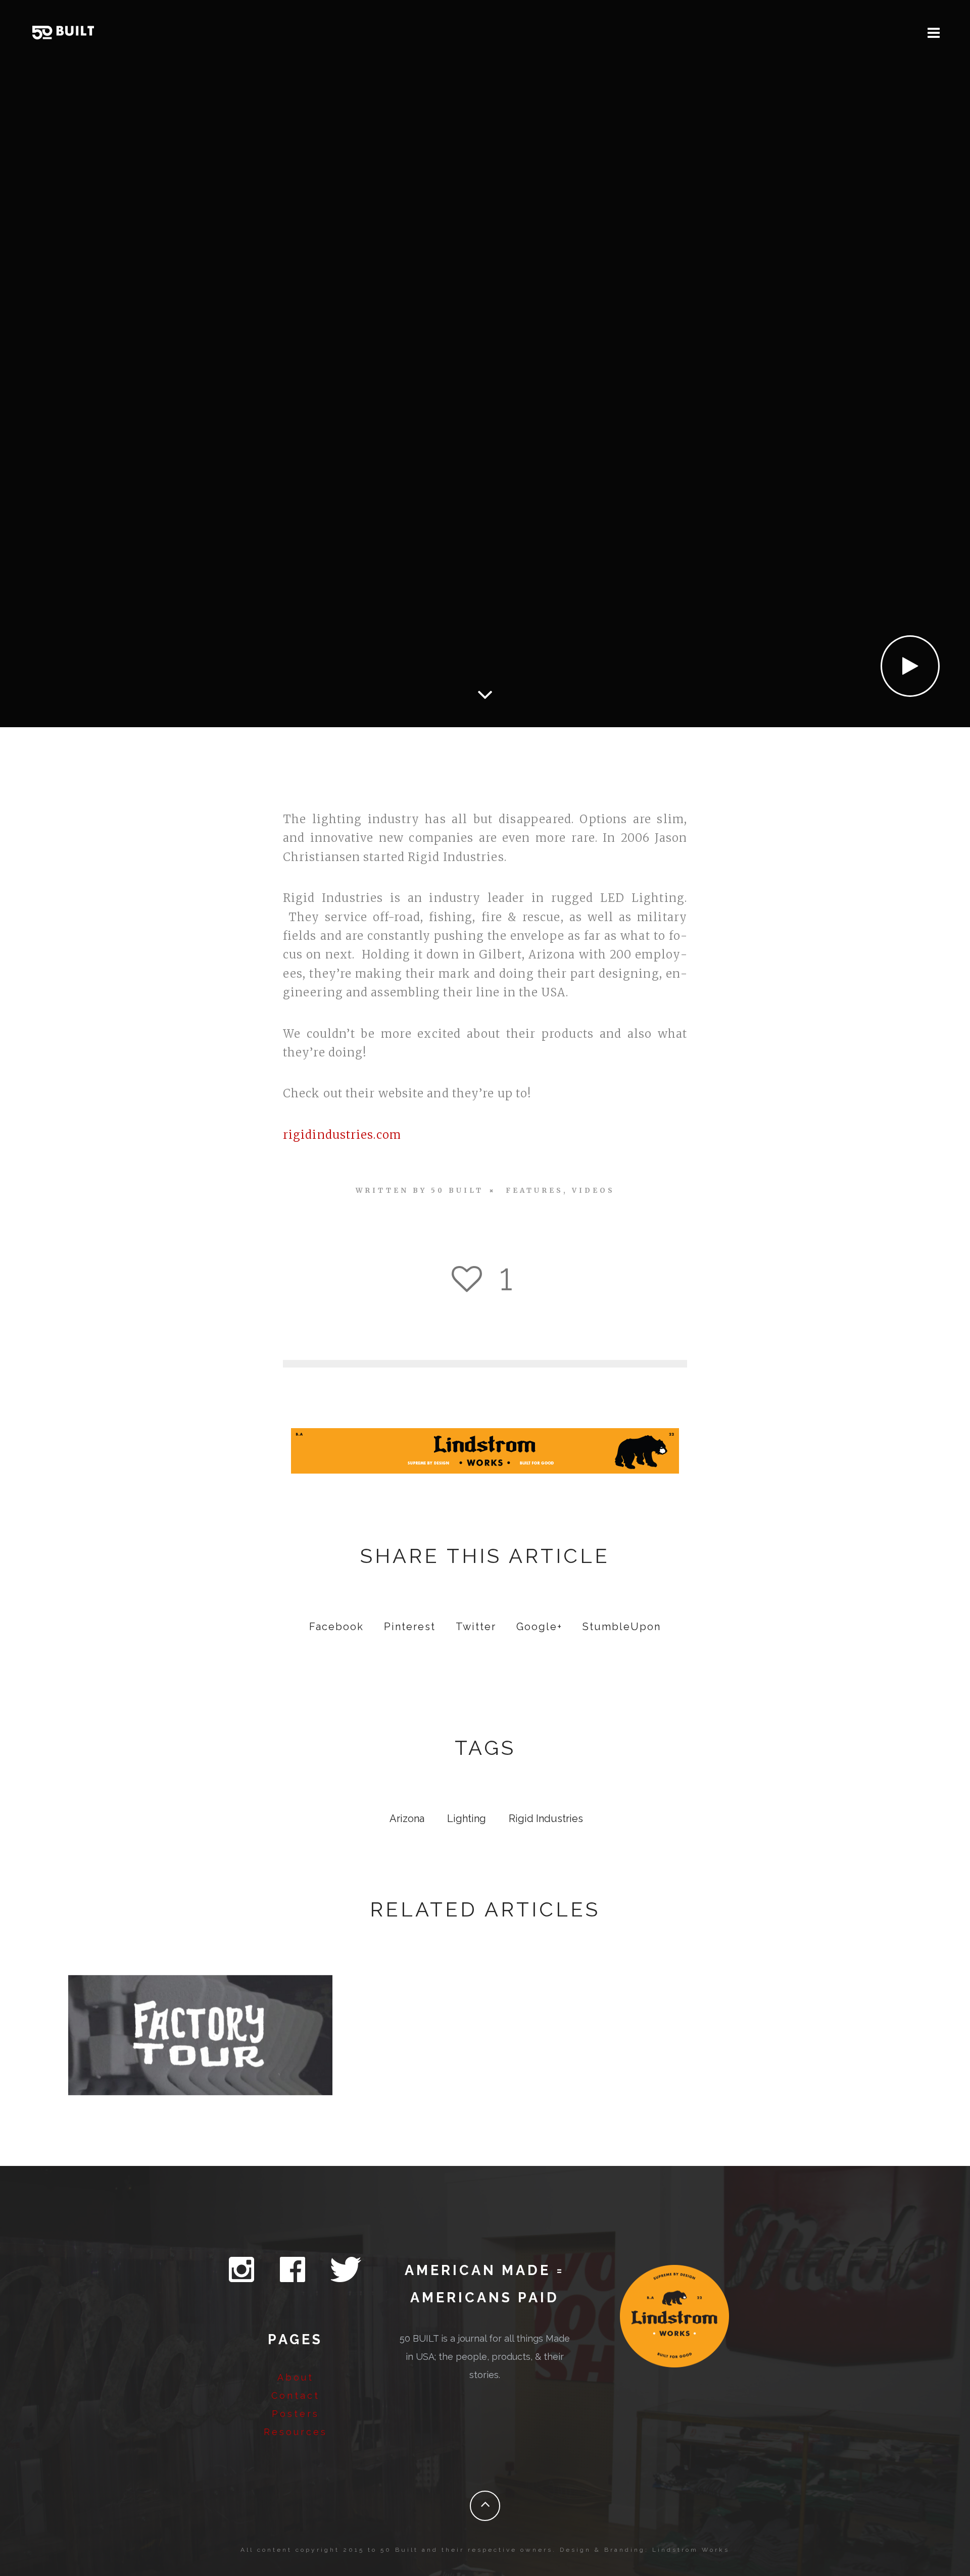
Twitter (476, 1627)
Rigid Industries (546, 1819)
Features (535, 1191)
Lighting (467, 1819)
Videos (593, 1191)
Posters (296, 2414)
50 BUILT (457, 1191)
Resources (296, 2432)
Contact (296, 2395)
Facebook (336, 1627)
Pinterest (410, 1627)
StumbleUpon (622, 1627)
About (296, 2377)
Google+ (539, 1627)
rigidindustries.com (342, 1135)
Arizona (407, 1819)
